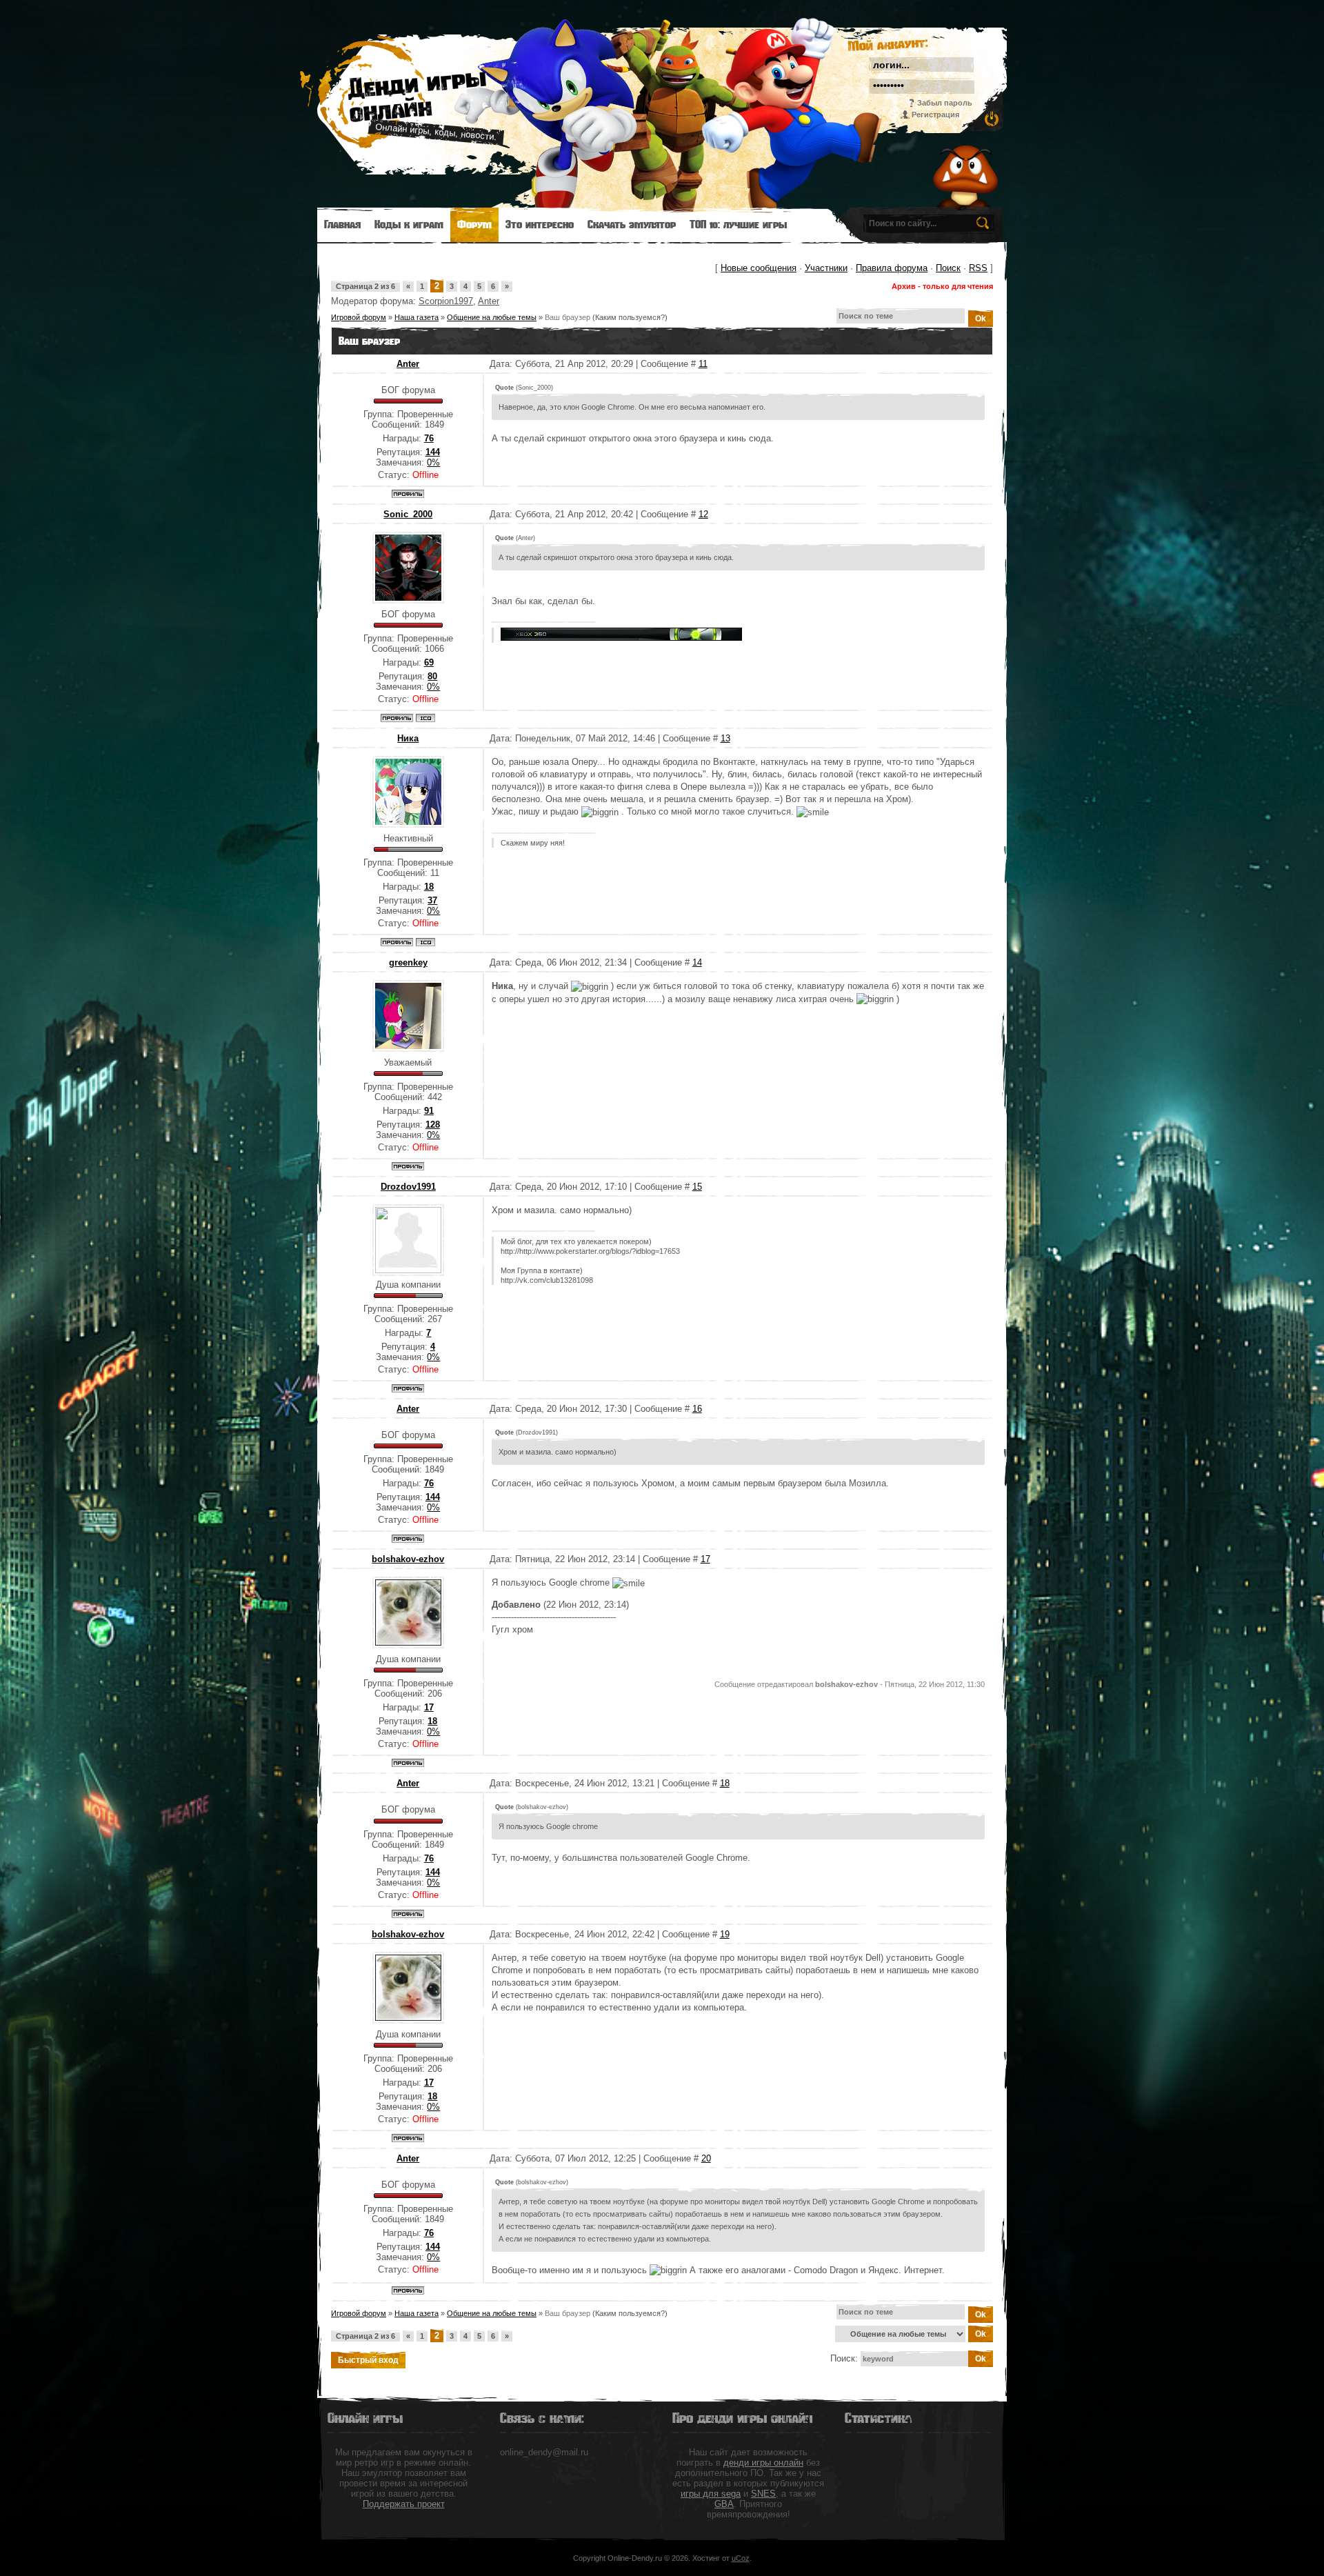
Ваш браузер (568, 317)
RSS (978, 268)
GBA (724, 2504)
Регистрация (935, 114)
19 (725, 1934)
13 (725, 738)
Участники (826, 268)
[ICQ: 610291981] (425, 718)
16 (697, 1409)
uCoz (741, 2558)
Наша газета (417, 317)
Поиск (948, 268)
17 (705, 1559)
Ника (408, 738)
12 (703, 514)
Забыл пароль (945, 103)
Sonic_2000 (408, 514)
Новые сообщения (759, 268)
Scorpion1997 (446, 301)
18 (725, 1783)
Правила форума (892, 268)
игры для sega (711, 2494)
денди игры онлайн (763, 2463)
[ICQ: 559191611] (425, 942)
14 (697, 962)
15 (697, 1187)
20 (706, 2158)
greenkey (408, 962)
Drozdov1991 (408, 1187)
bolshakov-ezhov (408, 1559)
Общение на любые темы (492, 317)
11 (703, 364)
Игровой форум (359, 317)
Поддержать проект (404, 2504)
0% (433, 462)
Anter (489, 301)
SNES (763, 2494)
